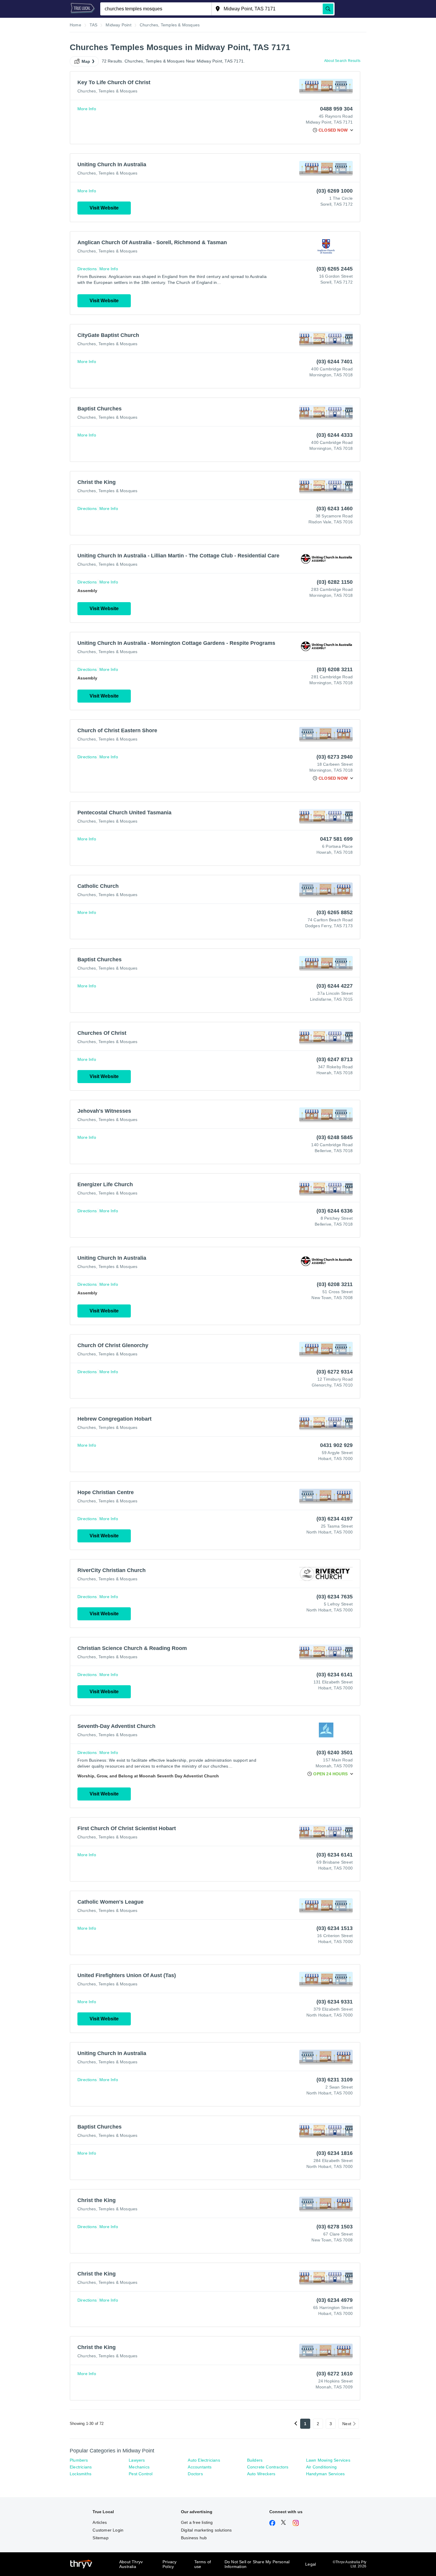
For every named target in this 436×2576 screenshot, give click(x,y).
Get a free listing (197, 2522)
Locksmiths (81, 2474)
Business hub (194, 2538)
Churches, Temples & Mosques (107, 91)
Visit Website (104, 208)
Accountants (200, 2467)
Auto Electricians (204, 2460)
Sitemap (100, 2538)
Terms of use (203, 2564)
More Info (87, 109)
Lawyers (137, 2460)
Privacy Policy (170, 2564)
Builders (255, 2460)
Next (347, 2424)
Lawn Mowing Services (328, 2460)
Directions (87, 269)
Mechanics (139, 2467)
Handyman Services (325, 2474)
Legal (311, 2564)
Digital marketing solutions (206, 2530)
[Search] (328, 9)
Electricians (81, 2467)
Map (86, 61)
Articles (100, 2522)
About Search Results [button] (342, 61)
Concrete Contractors (268, 2467)
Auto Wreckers (261, 2474)
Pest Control (141, 2474)
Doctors (195, 2474)
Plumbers (79, 2460)
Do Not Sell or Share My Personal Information (257, 2564)
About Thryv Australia (131, 2564)
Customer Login (108, 2530)
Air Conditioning (321, 2467)
